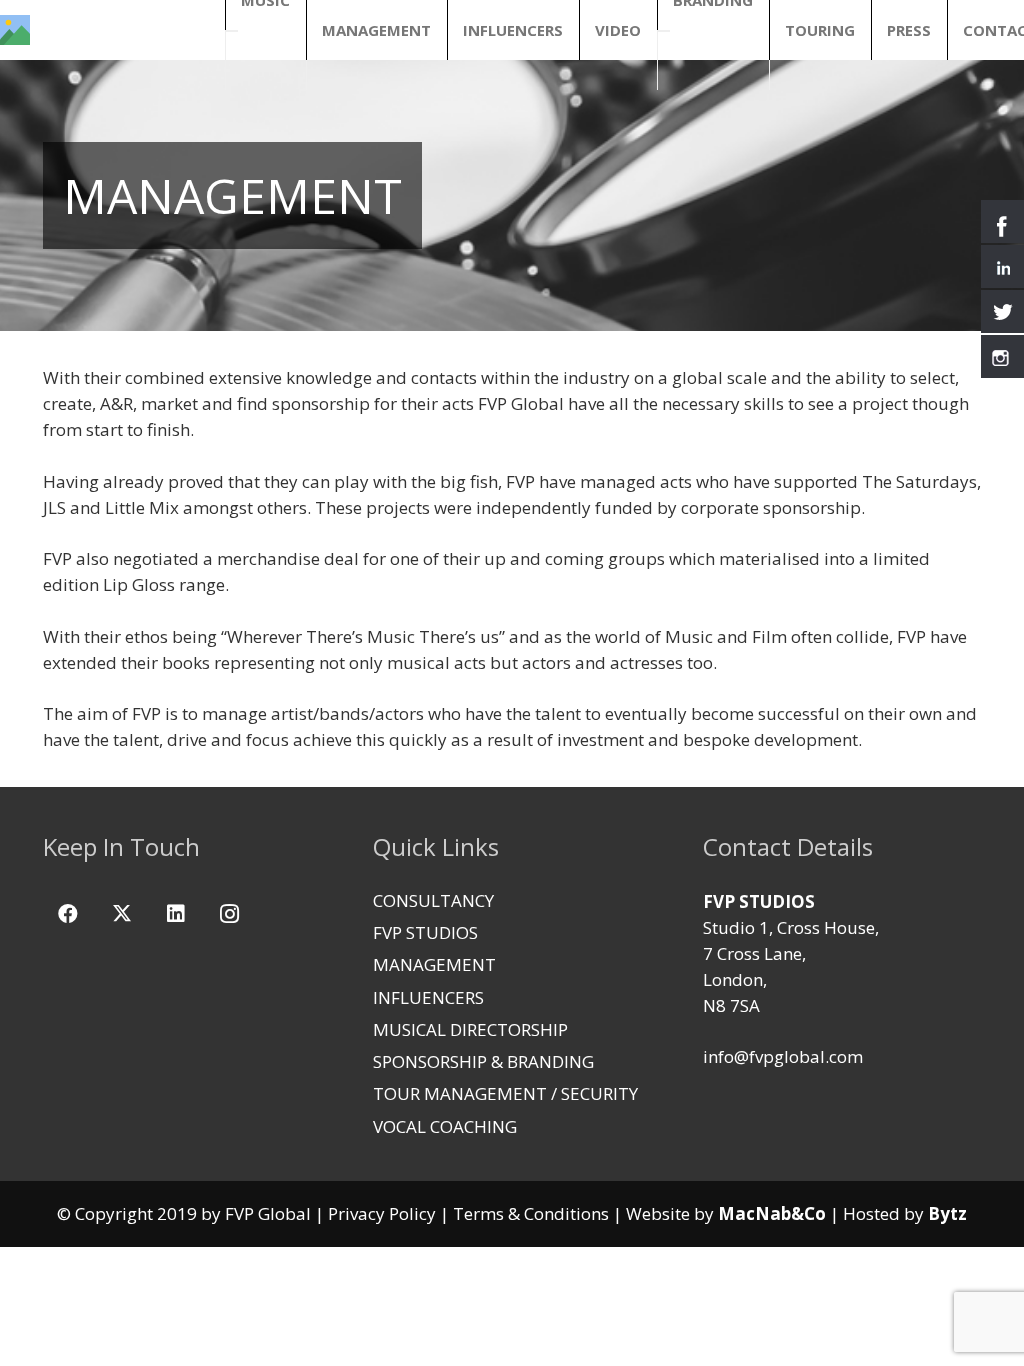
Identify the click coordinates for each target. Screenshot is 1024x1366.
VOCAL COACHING (445, 1126)
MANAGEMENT (434, 964)
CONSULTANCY (433, 900)
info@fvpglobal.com (783, 1056)
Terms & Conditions (531, 1213)
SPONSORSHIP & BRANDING (483, 1061)
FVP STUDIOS (425, 932)
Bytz (947, 1213)
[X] (122, 914)
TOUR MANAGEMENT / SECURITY (505, 1093)
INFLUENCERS (428, 997)
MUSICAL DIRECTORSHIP (470, 1029)
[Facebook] (68, 914)
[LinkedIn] (176, 914)
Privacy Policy (382, 1213)
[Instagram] (230, 914)
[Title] (15, 30)
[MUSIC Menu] (232, 31)
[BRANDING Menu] (664, 31)
